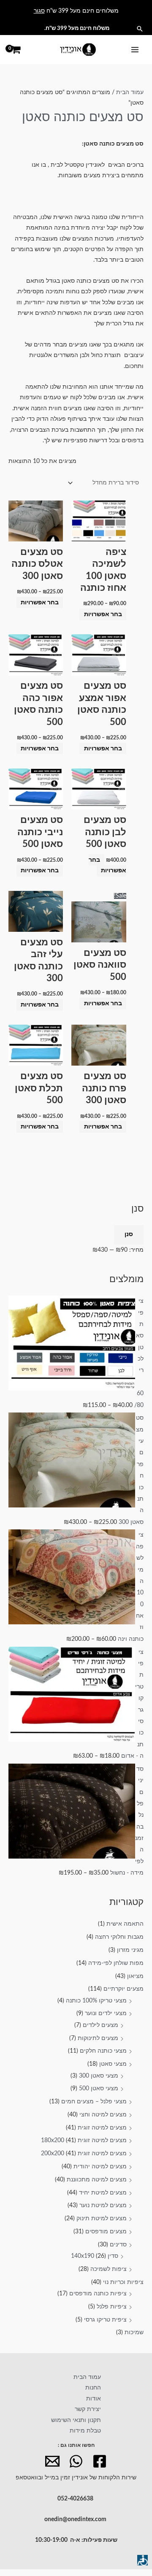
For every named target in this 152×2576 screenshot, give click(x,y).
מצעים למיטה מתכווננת (97, 2180)
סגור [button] (39, 11)
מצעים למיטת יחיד (103, 2193)
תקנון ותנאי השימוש (76, 2420)
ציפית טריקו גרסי (105, 2320)
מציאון (135, 1976)
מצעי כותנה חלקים (103, 2051)
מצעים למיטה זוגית (102, 2128)
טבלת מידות (85, 2431)
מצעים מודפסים (106, 2232)
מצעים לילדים (100, 2025)
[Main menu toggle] (135, 50)
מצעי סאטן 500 (99, 2089)
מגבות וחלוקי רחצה (119, 1937)
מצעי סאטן (113, 2064)
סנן (129, 1234)
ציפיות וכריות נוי (123, 2282)
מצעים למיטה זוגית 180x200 (84, 2140)
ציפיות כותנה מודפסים (98, 2294)
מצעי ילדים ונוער (106, 2013)
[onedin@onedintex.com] (52, 2461)
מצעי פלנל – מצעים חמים (94, 2102)
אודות (94, 2399)
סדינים (118, 2245)
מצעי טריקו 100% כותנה (96, 2001)
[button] (140, 29)
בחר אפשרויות (103, 614)
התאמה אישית (125, 1924)
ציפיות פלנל (112, 2307)
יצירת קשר (88, 2409)
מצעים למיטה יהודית (100, 2167)
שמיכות (134, 2332)
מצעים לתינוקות (98, 2038)
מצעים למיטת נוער (103, 2205)
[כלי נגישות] (142, 2560)
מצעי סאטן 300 (99, 2076)
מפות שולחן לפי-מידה (116, 1963)
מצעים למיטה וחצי (103, 2115)
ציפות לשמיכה (109, 2269)
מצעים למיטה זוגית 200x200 (84, 2154)
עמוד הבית (130, 92)
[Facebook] (100, 2461)
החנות (93, 2388)
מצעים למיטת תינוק (102, 2219)
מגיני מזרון (130, 1950)
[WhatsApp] (76, 2461)
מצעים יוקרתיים (123, 1989)
